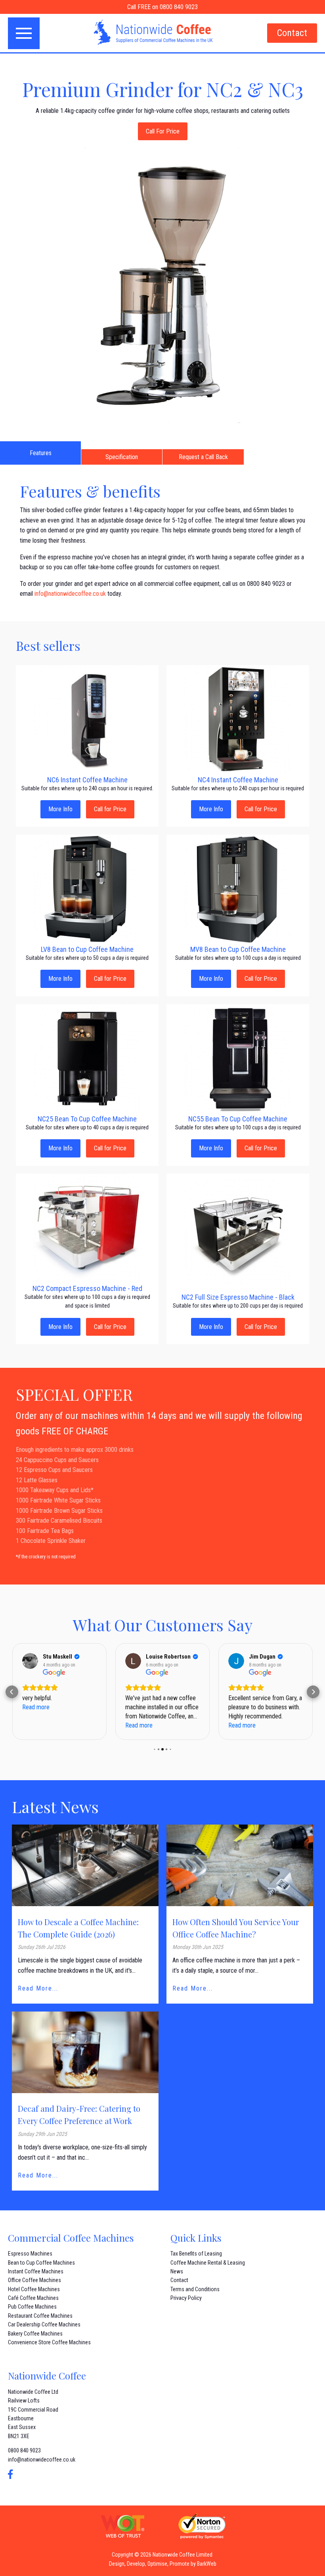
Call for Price (110, 809)
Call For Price (163, 131)
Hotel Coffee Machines (34, 2289)
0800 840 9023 (24, 2450)
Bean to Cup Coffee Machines (41, 2263)
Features (41, 453)
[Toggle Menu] (24, 33)
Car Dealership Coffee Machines (44, 2324)
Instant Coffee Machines (36, 2271)
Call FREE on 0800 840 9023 (162, 7)
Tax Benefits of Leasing (196, 2254)
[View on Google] (30, 1661)
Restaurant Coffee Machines (40, 2316)
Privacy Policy (186, 2298)
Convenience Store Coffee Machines (49, 2342)
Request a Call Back (203, 457)
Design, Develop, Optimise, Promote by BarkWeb (163, 2564)
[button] (12, 1692)
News (177, 2271)
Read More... (38, 1988)
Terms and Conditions (195, 2289)
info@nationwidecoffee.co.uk (70, 594)
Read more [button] (36, 1707)
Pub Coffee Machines (32, 2307)
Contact (292, 33)
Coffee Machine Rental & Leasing (208, 2263)
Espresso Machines (30, 2254)
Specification (122, 457)
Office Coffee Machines (34, 2280)
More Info (60, 809)
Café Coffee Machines (33, 2298)
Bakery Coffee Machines (35, 2334)
